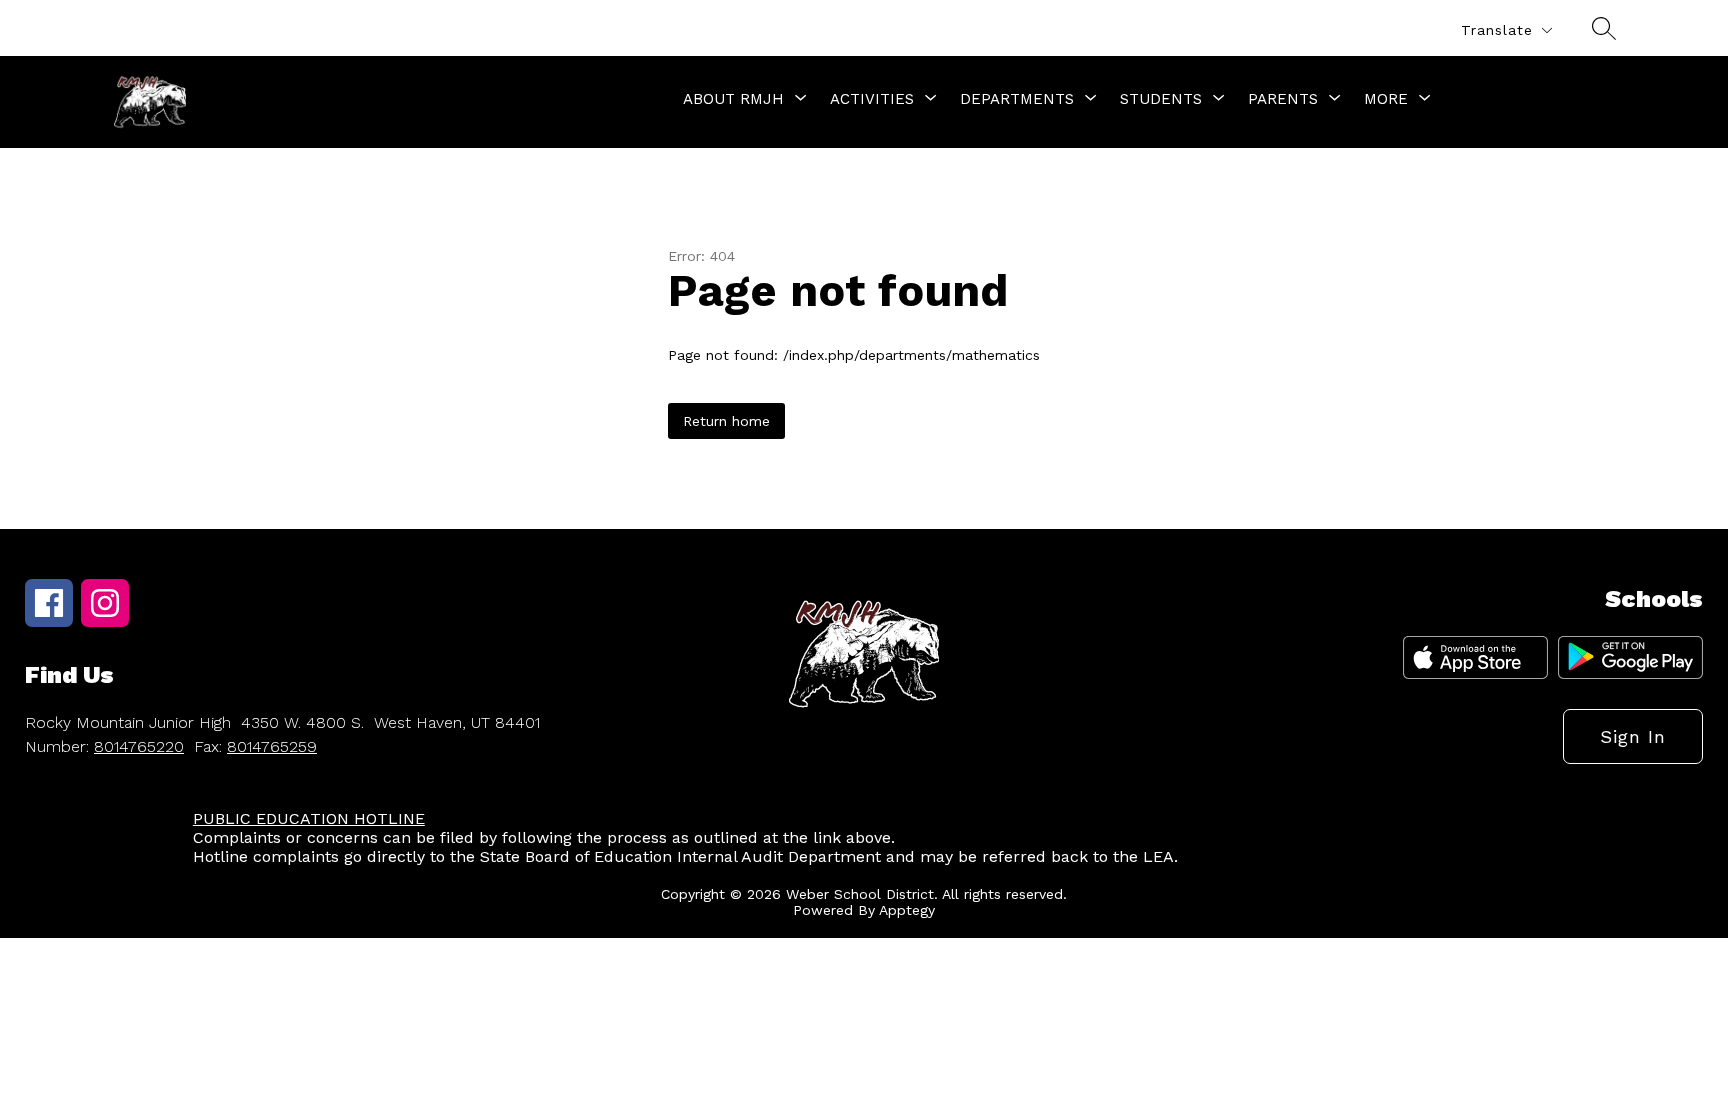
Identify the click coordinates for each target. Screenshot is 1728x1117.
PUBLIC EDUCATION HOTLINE (309, 818)
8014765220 (139, 746)
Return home (726, 421)
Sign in (1633, 736)
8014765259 (272, 746)
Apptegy (907, 910)
